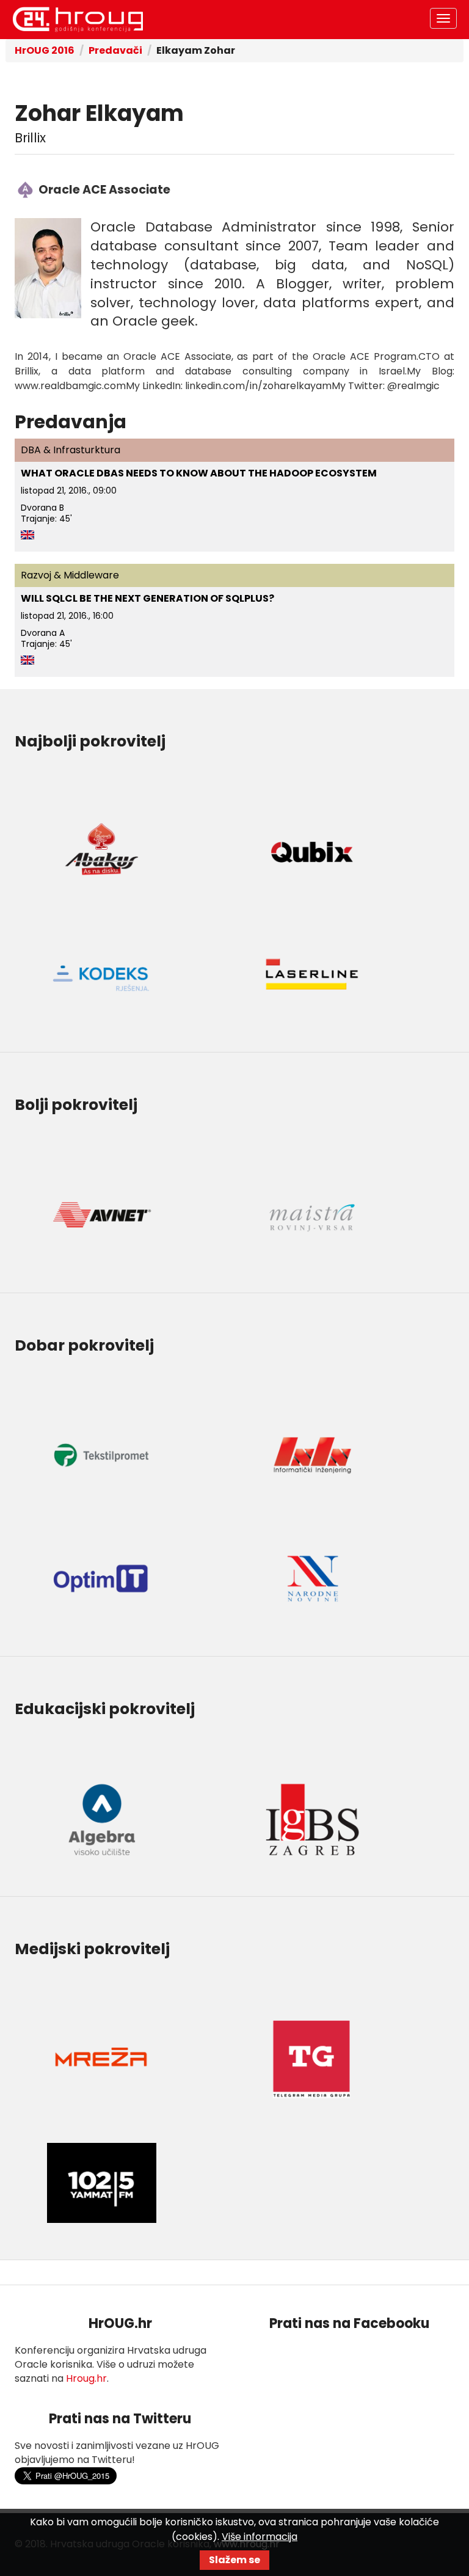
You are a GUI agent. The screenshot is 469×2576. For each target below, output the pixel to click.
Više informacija (260, 2537)
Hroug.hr (86, 2378)
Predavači (115, 50)
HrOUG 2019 (78, 20)
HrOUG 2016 (45, 50)
